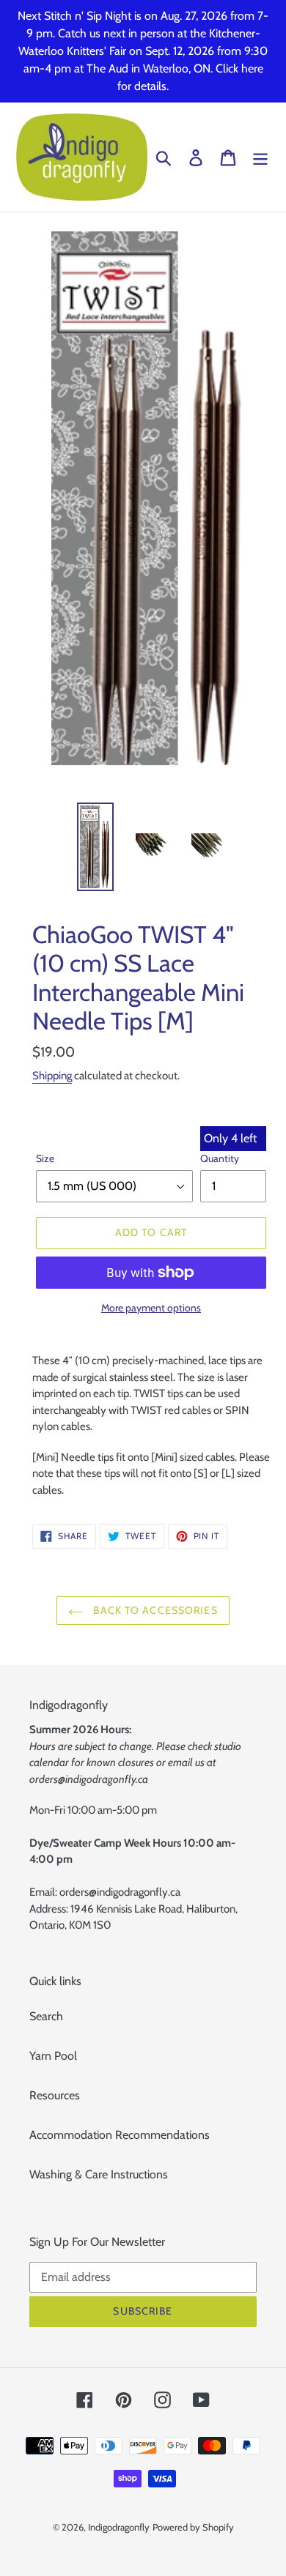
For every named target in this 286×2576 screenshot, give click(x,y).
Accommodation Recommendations (120, 2135)
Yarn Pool (53, 2056)
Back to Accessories (154, 1610)
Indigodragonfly (119, 2527)
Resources (55, 2095)
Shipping (52, 1076)
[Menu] (260, 157)
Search (46, 2016)
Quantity (220, 1158)
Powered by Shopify (193, 2527)
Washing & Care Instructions (99, 2174)
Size (45, 1158)
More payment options (151, 1308)
